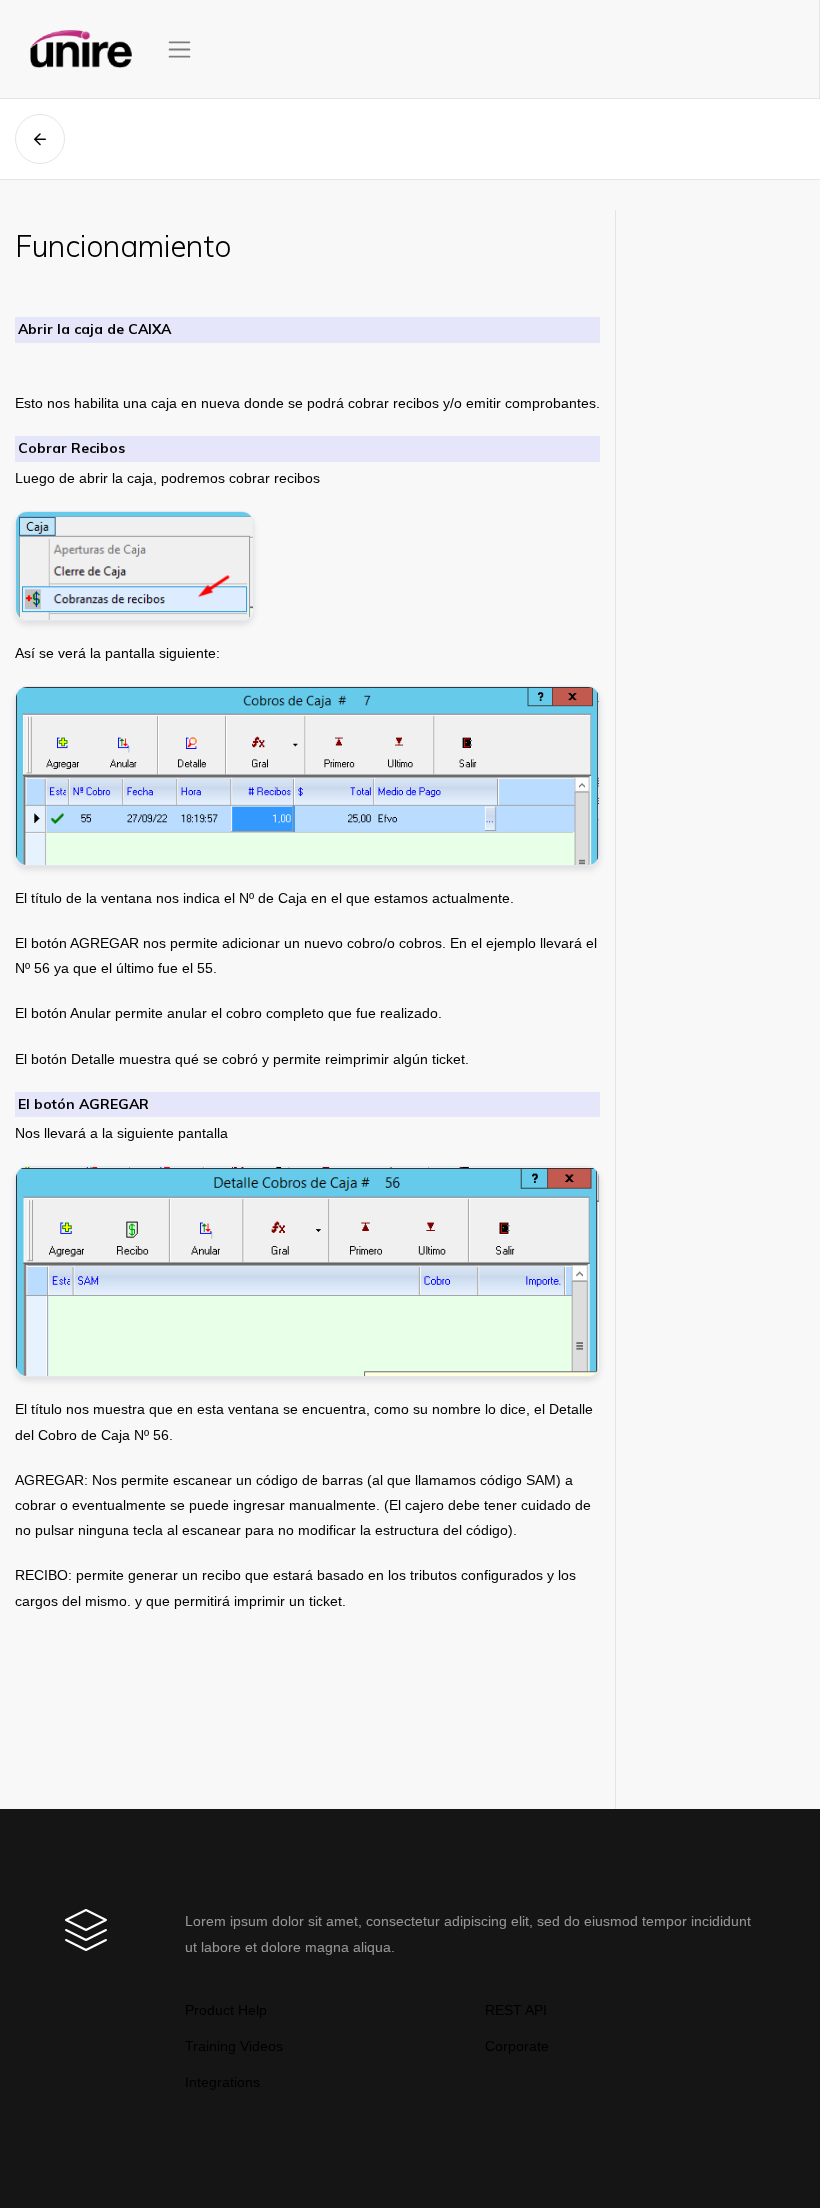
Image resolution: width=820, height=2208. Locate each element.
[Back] (40, 139)
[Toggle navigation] (179, 49)
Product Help (226, 2010)
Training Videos (234, 2046)
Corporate (517, 2046)
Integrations (222, 2082)
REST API (516, 2010)
